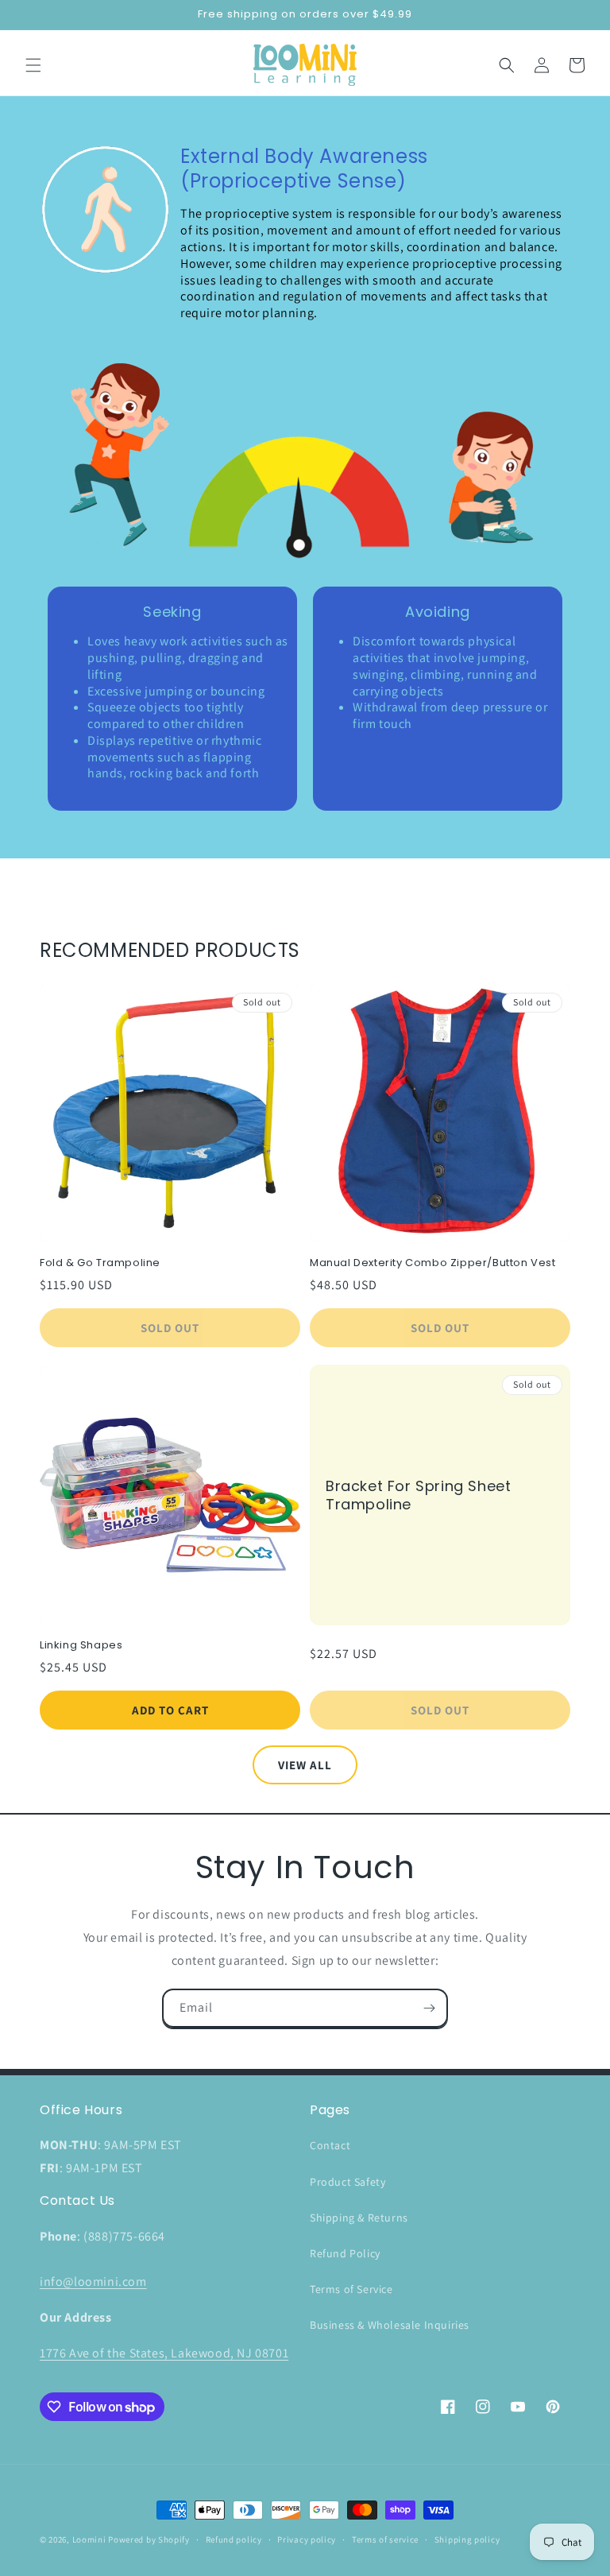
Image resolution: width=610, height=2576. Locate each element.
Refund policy (234, 2539)
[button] (33, 65)
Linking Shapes (81, 1646)
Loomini (89, 2539)
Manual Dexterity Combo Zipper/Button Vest (433, 1263)
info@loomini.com (93, 2282)
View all (305, 1765)
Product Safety (347, 2182)
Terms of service (385, 2539)
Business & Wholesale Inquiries (390, 2325)
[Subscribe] (429, 2008)
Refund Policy (345, 2253)
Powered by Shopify (149, 2539)
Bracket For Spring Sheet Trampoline (418, 1495)
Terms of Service (351, 2289)
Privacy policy (307, 2539)
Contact (330, 2145)
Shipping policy (467, 2539)
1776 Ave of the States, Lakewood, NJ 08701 (164, 2353)
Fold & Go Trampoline (100, 1263)
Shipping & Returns (359, 2218)
